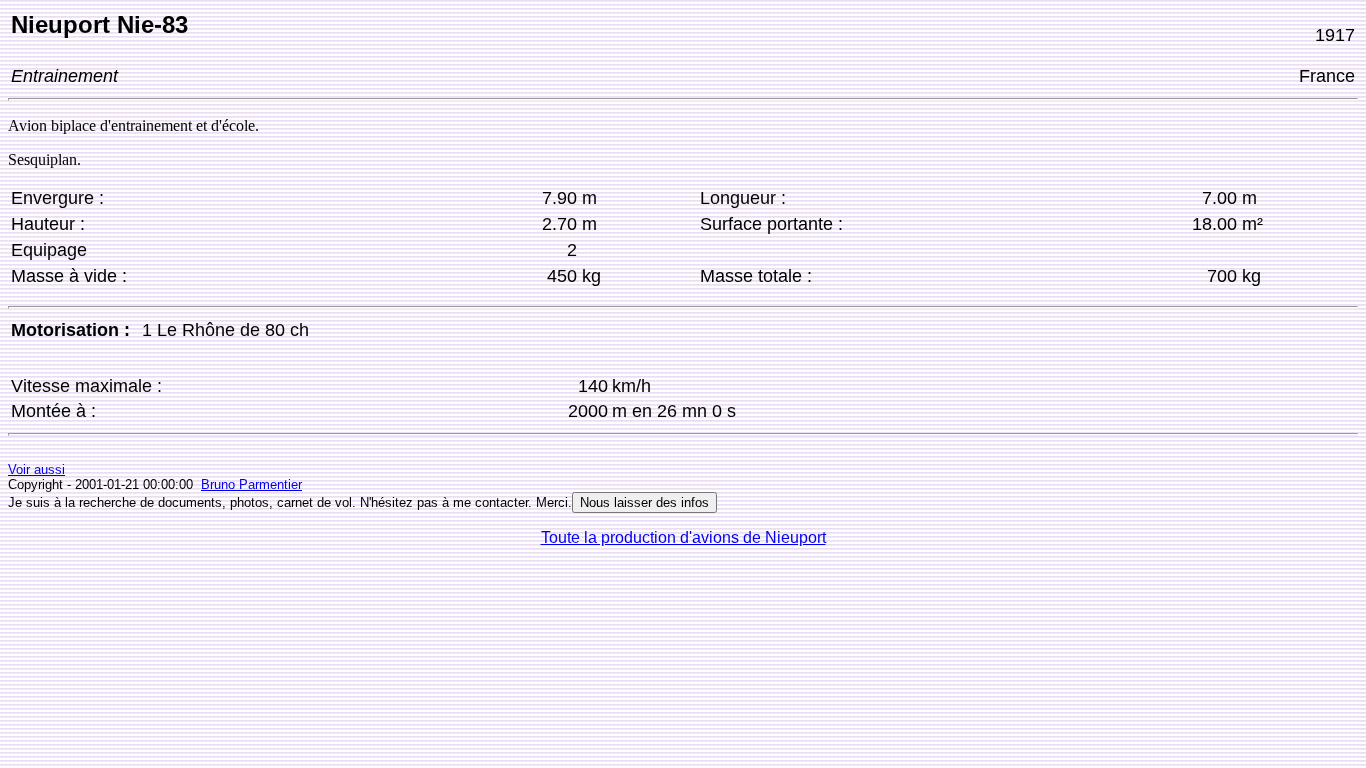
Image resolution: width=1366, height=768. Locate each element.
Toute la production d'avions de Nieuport (683, 537)
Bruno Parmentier (251, 484)
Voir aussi (36, 469)
